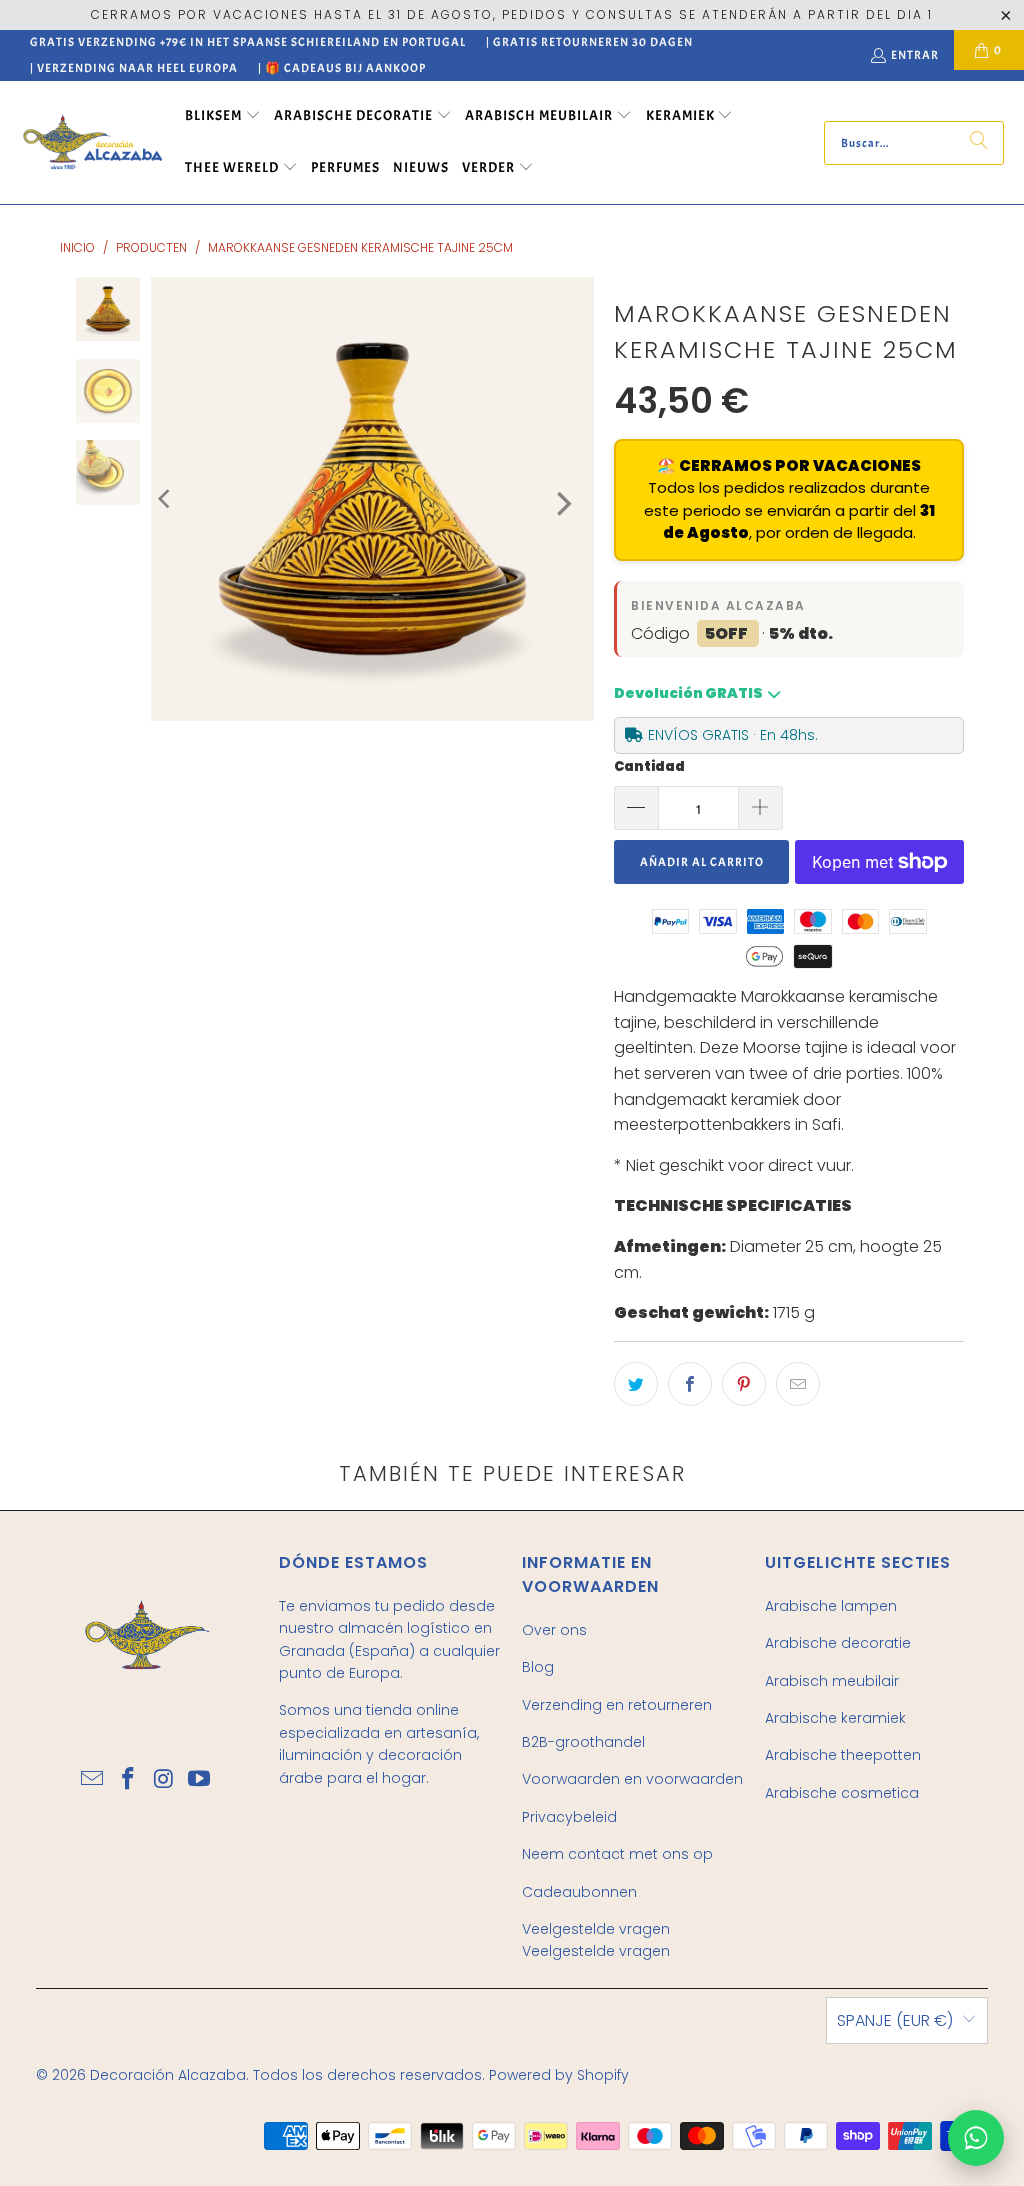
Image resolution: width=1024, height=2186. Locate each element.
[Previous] (166, 499)
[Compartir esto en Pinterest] (744, 1384)
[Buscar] (979, 143)
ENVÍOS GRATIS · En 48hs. (733, 735)
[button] (223, 117)
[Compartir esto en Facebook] (690, 1384)
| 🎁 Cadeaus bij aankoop (342, 68)
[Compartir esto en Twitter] (636, 1384)
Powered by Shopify (559, 2075)
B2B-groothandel (583, 1742)
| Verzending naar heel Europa (134, 68)
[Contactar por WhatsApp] (976, 2138)
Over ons (554, 1630)
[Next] (562, 504)
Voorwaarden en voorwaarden (632, 1779)
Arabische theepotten (843, 1755)
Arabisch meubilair (832, 1681)
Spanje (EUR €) (895, 2020)
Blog (538, 1667)
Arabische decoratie (838, 1643)
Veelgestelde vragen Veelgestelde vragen (596, 1940)
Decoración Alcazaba (168, 2075)
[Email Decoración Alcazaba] (93, 1780)
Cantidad (649, 766)
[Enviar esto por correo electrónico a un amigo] (798, 1384)
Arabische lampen (831, 1606)
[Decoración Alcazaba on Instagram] (164, 1780)
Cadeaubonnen (579, 1892)
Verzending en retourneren (617, 1705)
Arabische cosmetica (842, 1793)
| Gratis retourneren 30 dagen (589, 42)
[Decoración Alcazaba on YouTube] (200, 1780)
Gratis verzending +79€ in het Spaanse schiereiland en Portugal (248, 42)
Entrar (915, 55)
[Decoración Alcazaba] (92, 142)
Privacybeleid (569, 1817)
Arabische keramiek (835, 1718)
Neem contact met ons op (617, 1854)
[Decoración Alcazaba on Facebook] (129, 1780)
